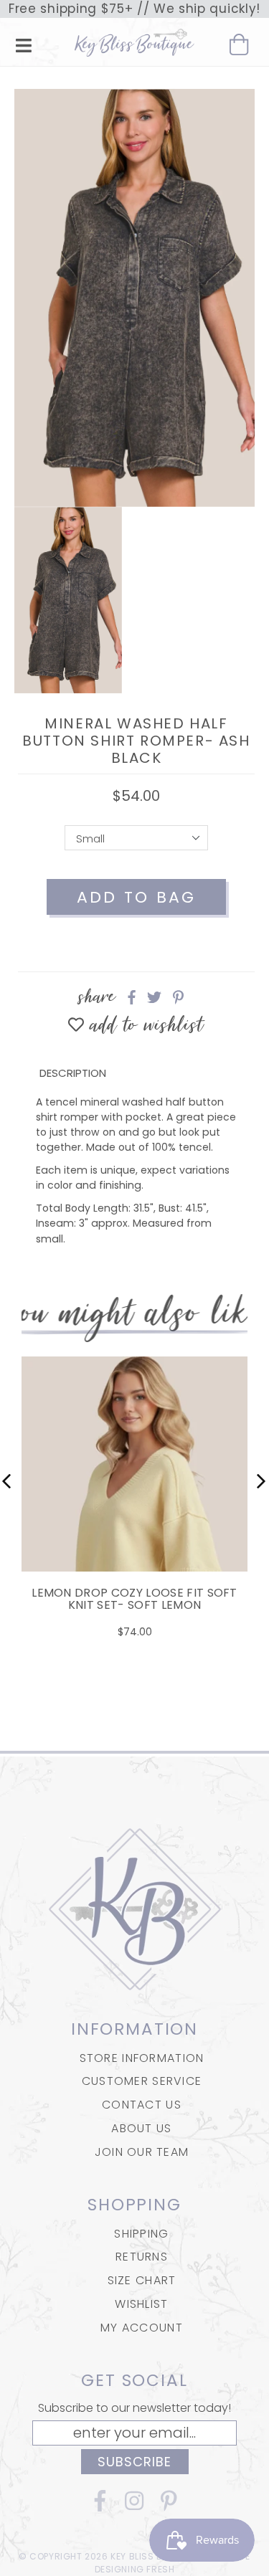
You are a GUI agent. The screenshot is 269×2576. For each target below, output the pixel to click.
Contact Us (142, 2105)
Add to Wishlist (144, 1026)
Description (73, 1073)
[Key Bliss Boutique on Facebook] (100, 2505)
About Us (141, 2128)
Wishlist (141, 2304)
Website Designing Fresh (173, 2563)
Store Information (142, 2058)
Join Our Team (142, 2152)
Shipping (141, 2234)
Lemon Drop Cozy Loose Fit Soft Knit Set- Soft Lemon (134, 1599)
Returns (142, 2257)
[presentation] (7, 1481)
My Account (142, 2328)
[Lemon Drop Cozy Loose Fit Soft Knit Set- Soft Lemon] (134, 1553)
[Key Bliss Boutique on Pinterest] (169, 2505)
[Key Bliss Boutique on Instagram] (135, 2505)
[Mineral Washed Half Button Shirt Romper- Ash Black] (134, 298)
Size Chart (142, 2280)
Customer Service (142, 2081)
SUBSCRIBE (135, 2462)
